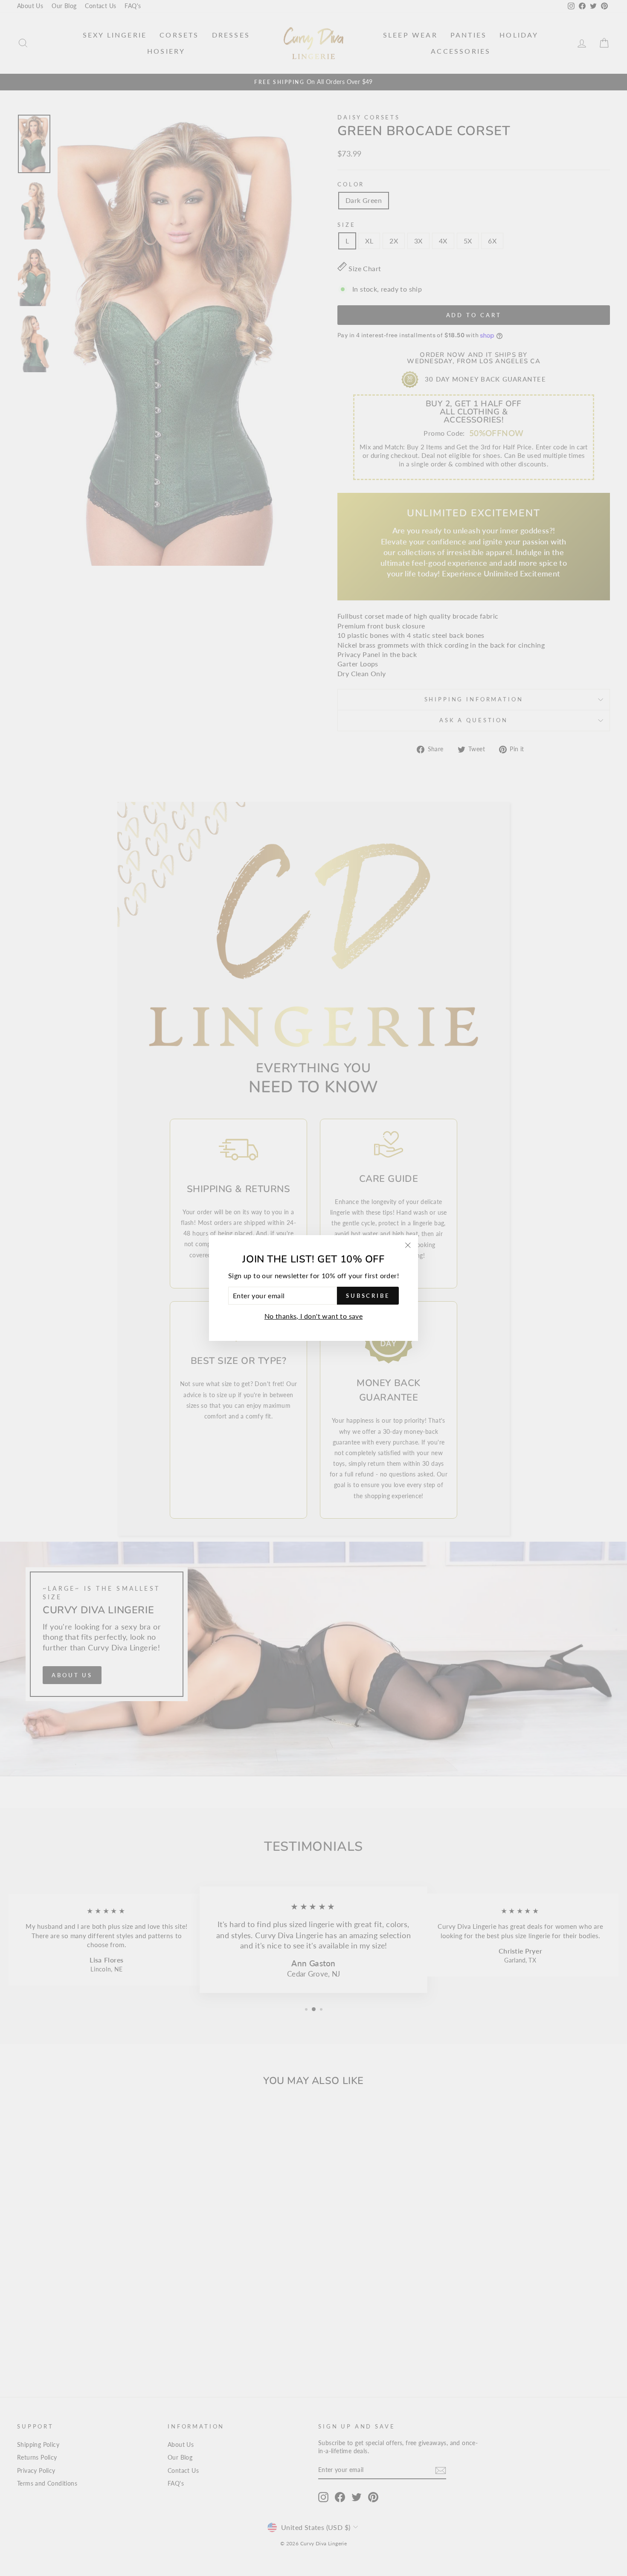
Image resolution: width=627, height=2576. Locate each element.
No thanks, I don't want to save (313, 1316)
